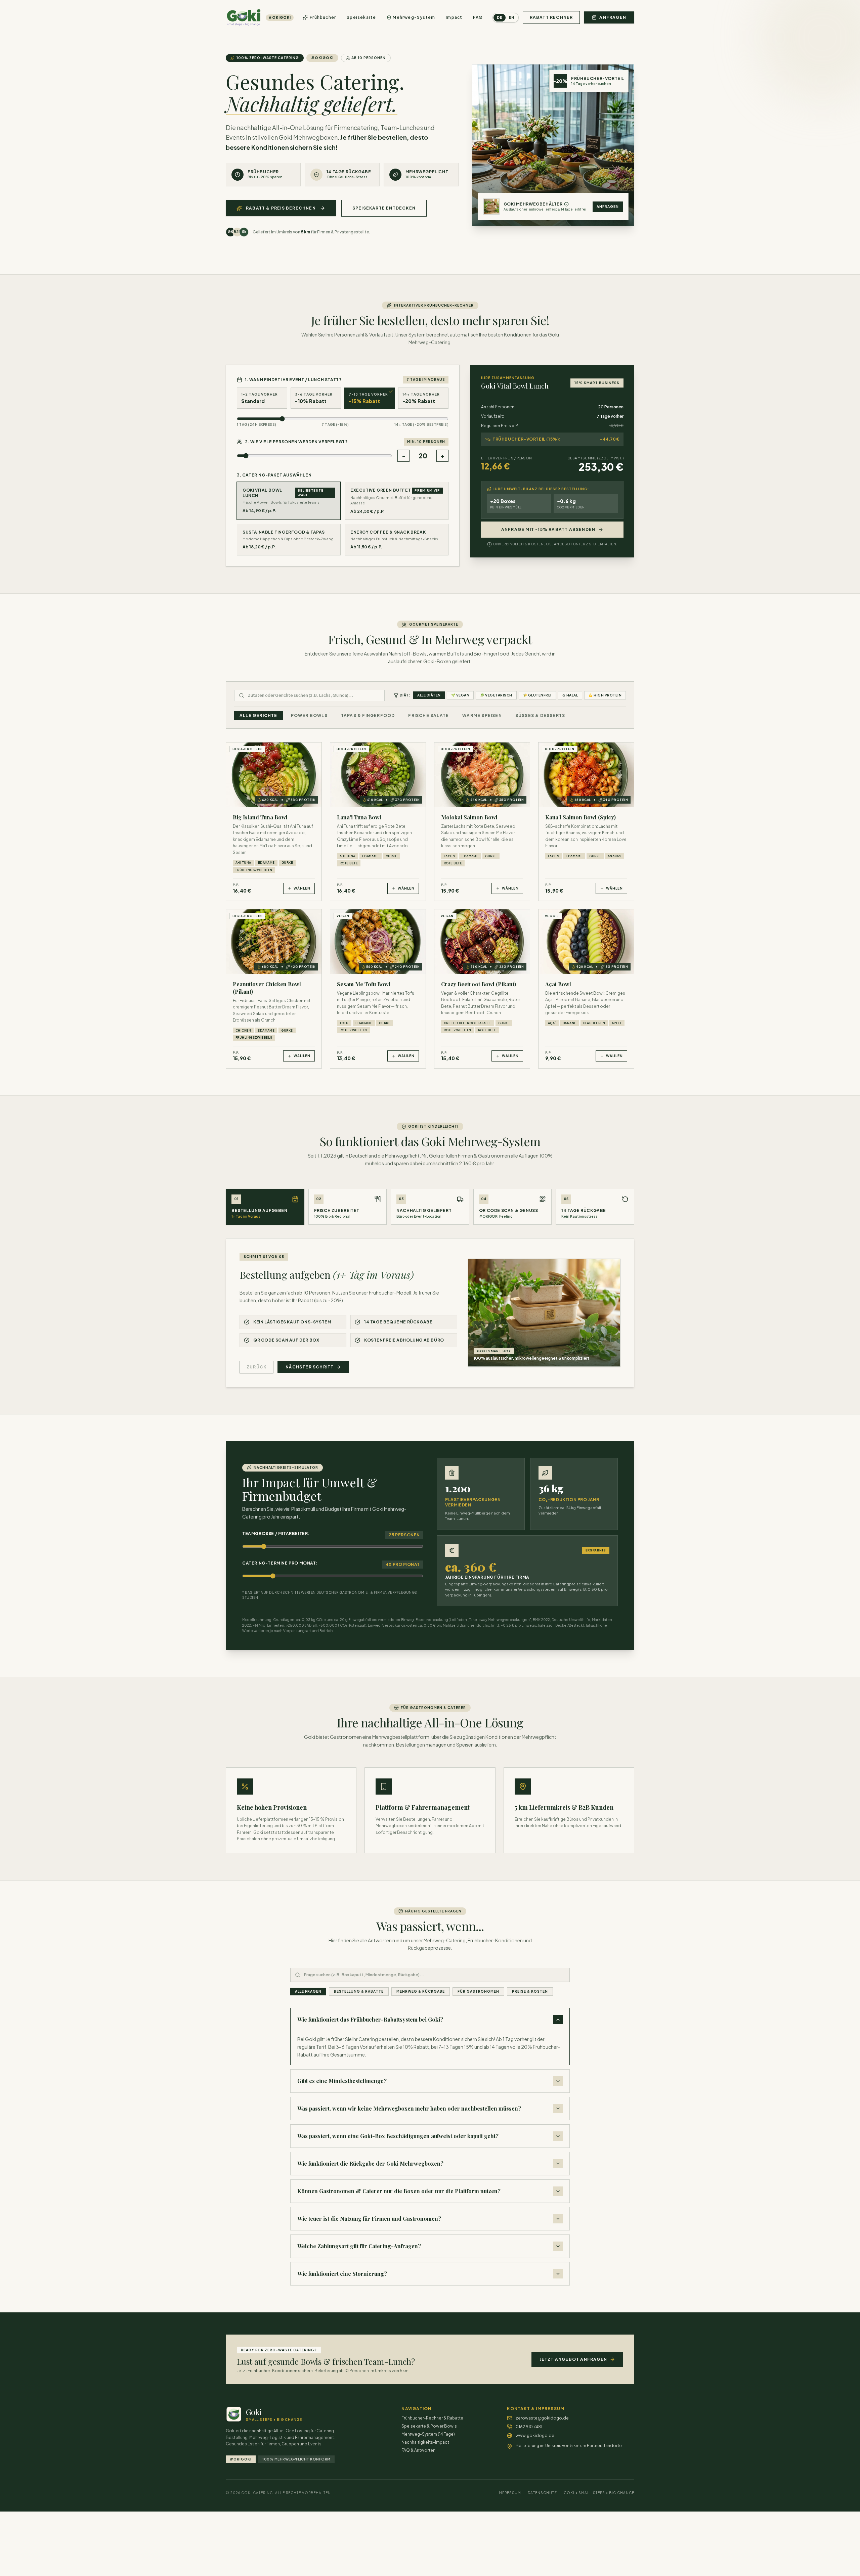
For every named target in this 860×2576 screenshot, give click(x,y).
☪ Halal (570, 695)
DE (500, 17)
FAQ (478, 17)
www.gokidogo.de (535, 2435)
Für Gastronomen (478, 1991)
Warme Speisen (482, 715)
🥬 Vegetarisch (496, 695)
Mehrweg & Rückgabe (421, 1991)
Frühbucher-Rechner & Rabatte (432, 2418)
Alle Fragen (308, 1991)
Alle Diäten (429, 695)
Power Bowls (309, 715)
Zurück (256, 1367)
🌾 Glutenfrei (537, 695)
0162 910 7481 (529, 2427)
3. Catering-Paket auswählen (274, 475)
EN (512, 17)
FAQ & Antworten (418, 2450)
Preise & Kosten (530, 1991)
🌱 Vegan (460, 695)
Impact (454, 17)
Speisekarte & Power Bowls (429, 2426)
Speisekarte (361, 17)
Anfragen (608, 207)
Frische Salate (428, 715)
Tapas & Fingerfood (368, 715)
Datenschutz (542, 2493)
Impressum (509, 2493)
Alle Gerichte (259, 715)
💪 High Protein (605, 695)
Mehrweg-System (414, 17)
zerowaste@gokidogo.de (542, 2418)
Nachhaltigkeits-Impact (425, 2442)
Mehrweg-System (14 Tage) (428, 2434)
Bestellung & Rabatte (359, 1991)
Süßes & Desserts (540, 715)
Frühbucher (323, 17)
